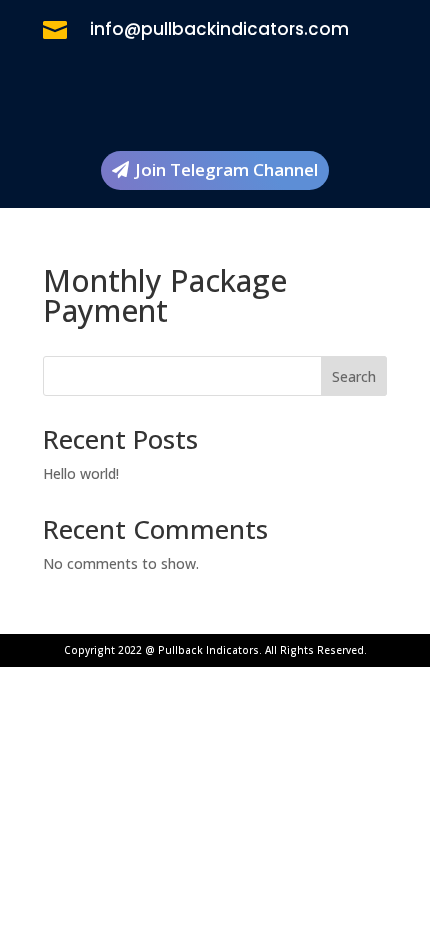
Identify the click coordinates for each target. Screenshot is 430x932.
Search (354, 376)
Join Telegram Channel (226, 169)
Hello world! (81, 473)
